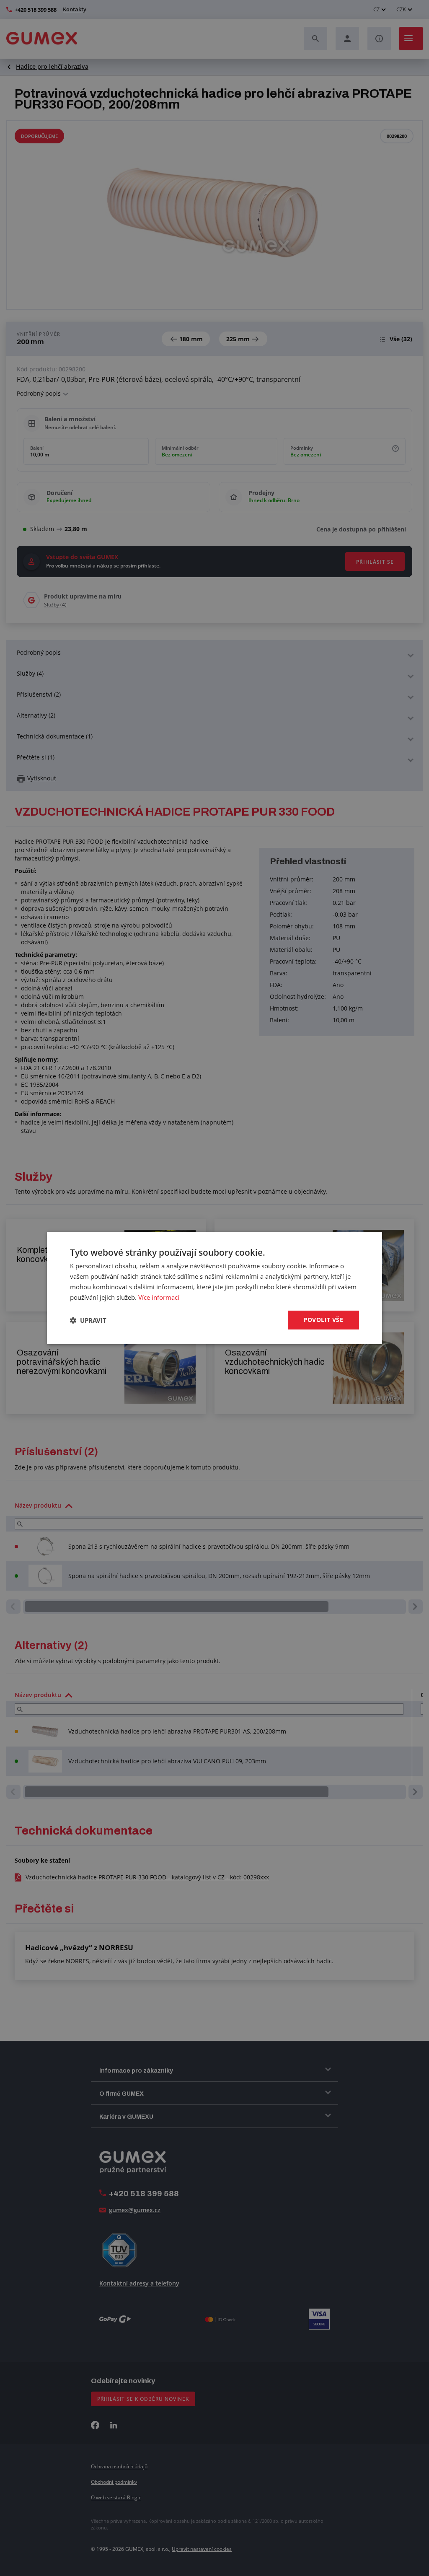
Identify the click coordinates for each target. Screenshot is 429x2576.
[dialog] (214, 1288)
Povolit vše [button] (323, 1320)
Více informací (159, 1297)
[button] (88, 1320)
